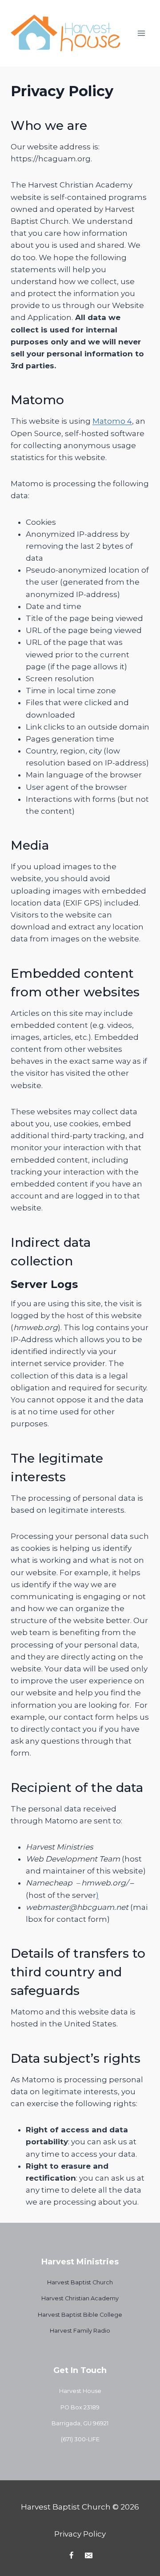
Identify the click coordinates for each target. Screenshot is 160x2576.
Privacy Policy (80, 2534)
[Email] (89, 2555)
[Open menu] (141, 33)
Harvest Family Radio (80, 2331)
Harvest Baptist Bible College (80, 2315)
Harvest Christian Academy (80, 2298)
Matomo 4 (112, 421)
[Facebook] (71, 2555)
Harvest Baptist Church (80, 2282)
